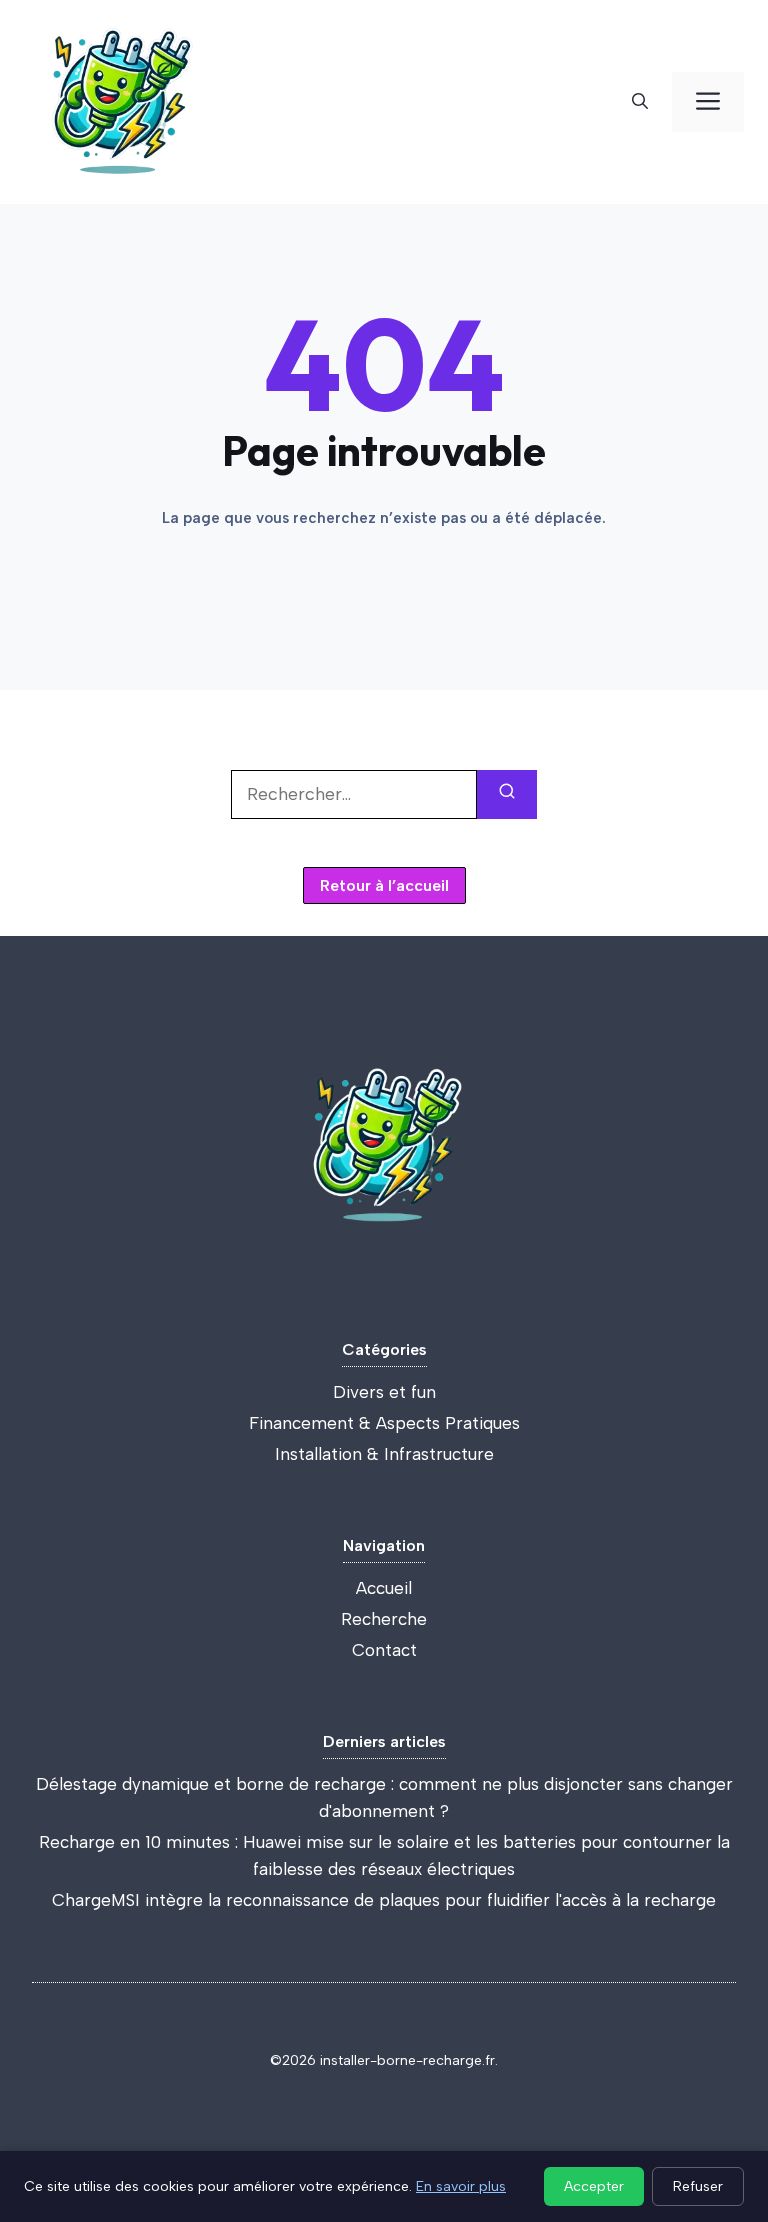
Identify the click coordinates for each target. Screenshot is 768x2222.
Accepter (594, 2186)
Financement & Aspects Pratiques (384, 1423)
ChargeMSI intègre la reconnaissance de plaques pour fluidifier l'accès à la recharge (384, 1900)
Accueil (384, 1588)
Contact (384, 1650)
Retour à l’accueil (384, 885)
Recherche (384, 1619)
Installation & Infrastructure (384, 1454)
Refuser (698, 2186)
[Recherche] (640, 102)
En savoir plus (461, 2186)
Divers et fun (384, 1392)
